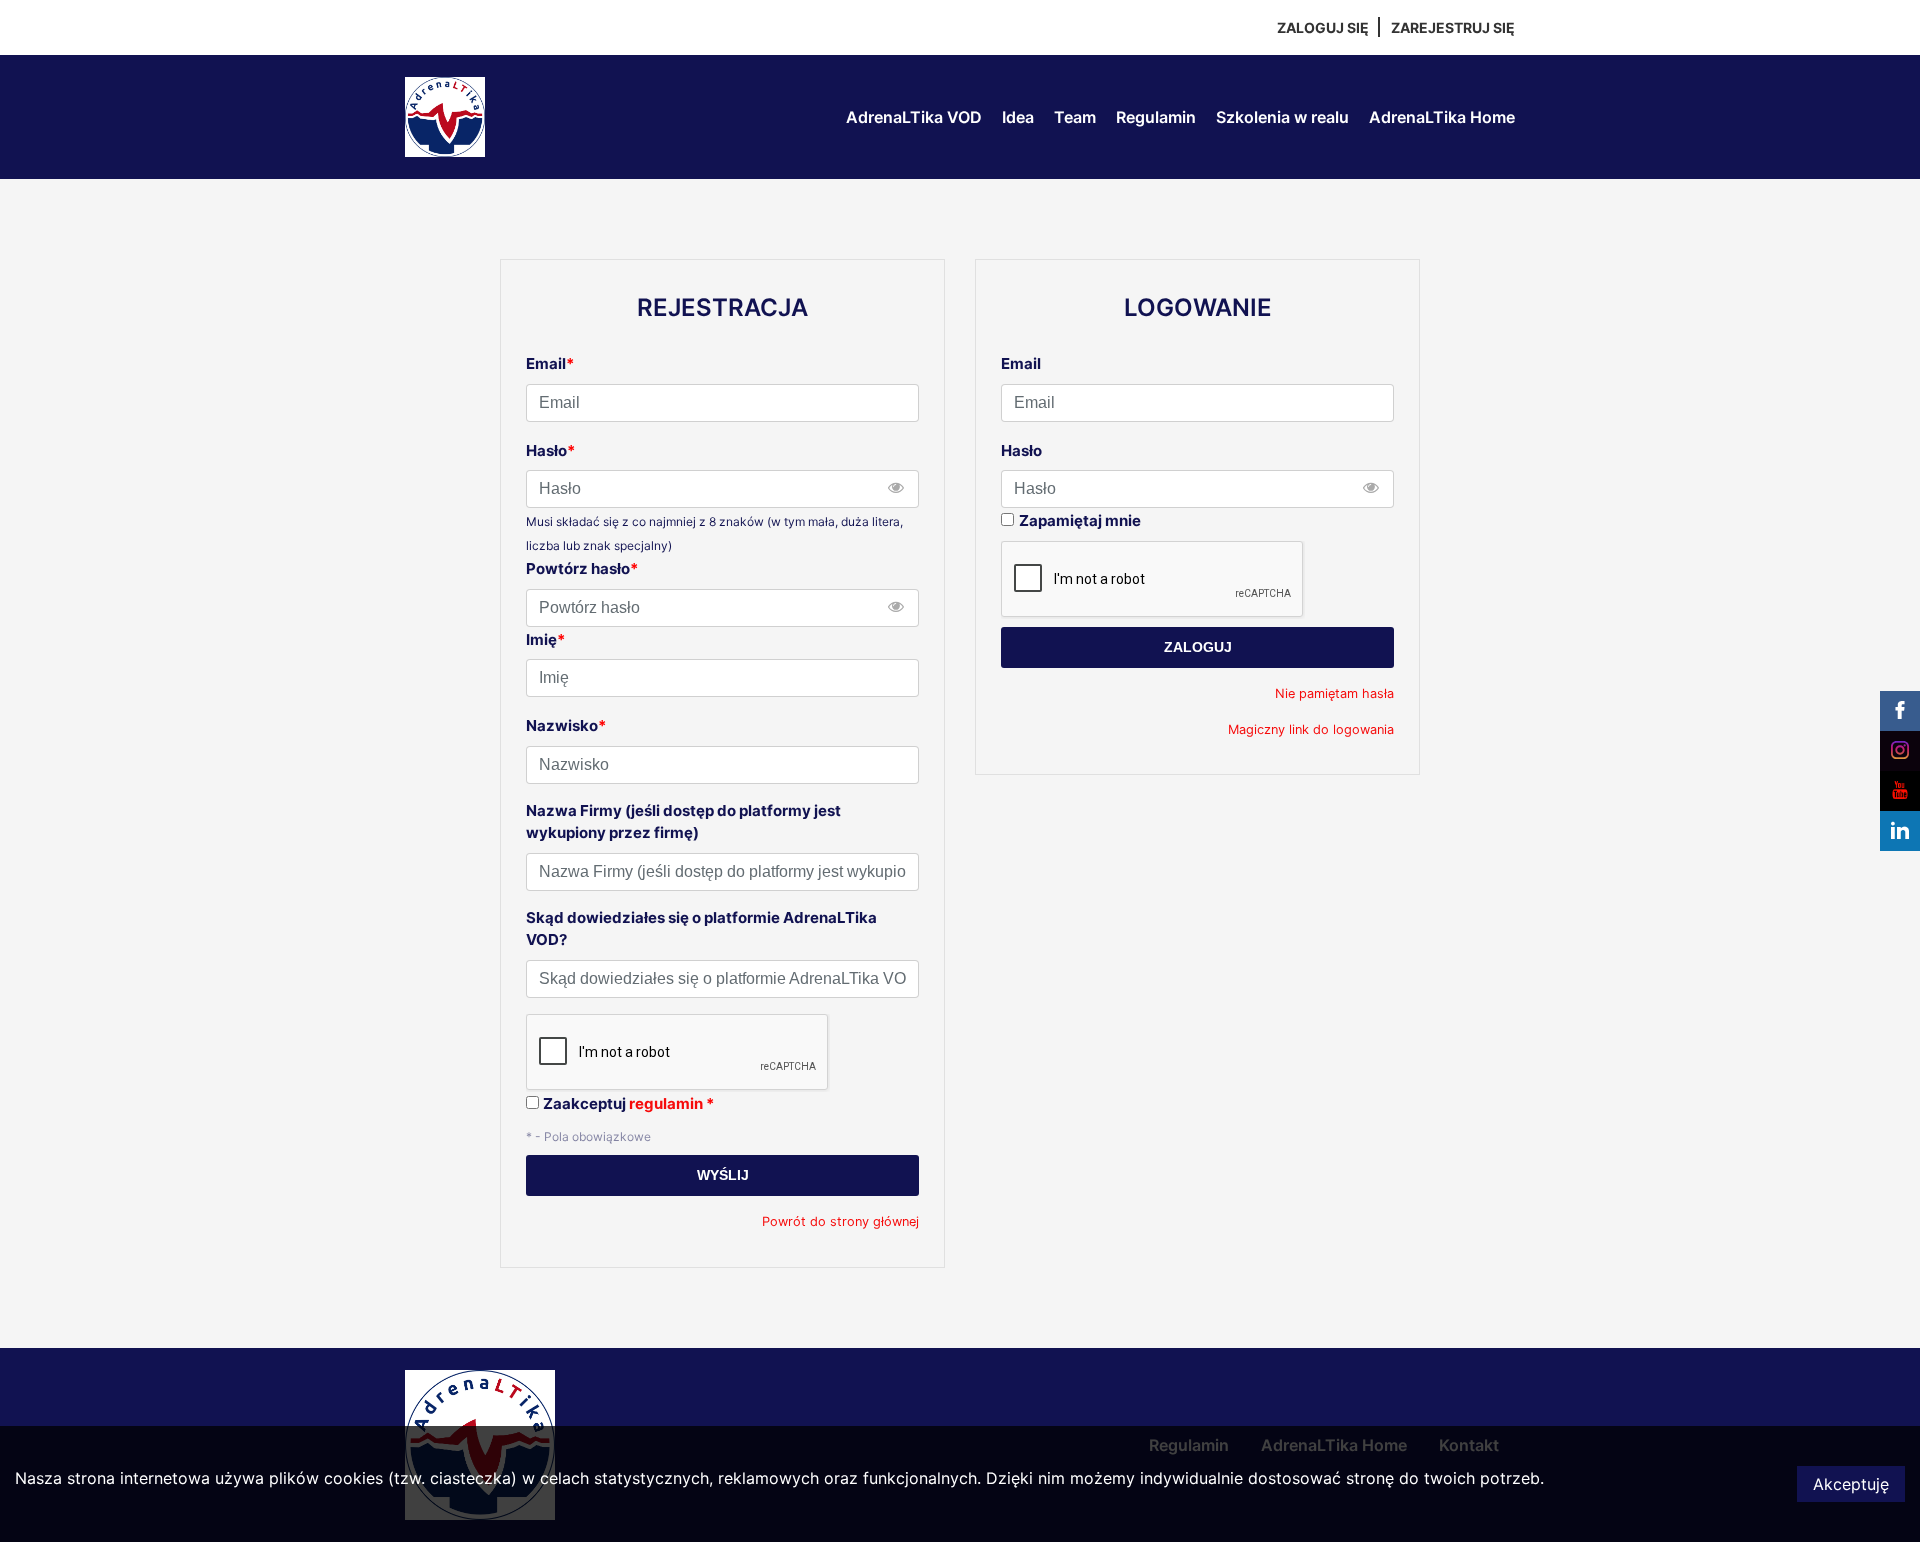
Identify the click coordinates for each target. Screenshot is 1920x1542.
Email (1021, 363)
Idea (1018, 117)
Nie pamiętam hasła (1334, 693)
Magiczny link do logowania (1311, 729)
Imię (545, 639)
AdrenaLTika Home (1442, 117)
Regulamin (1156, 117)
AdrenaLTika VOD (914, 117)
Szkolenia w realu (1282, 117)
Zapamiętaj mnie (1080, 520)
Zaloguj (1198, 647)
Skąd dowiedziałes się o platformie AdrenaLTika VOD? (701, 929)
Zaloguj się (1323, 27)
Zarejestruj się (1453, 27)
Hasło (1021, 450)
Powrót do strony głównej (840, 1221)
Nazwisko (566, 725)
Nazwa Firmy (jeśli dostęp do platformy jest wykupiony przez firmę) (683, 822)
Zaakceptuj (628, 1103)
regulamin (666, 1103)
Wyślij (723, 1175)
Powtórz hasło (582, 568)
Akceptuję (1851, 1484)
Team (1075, 117)
